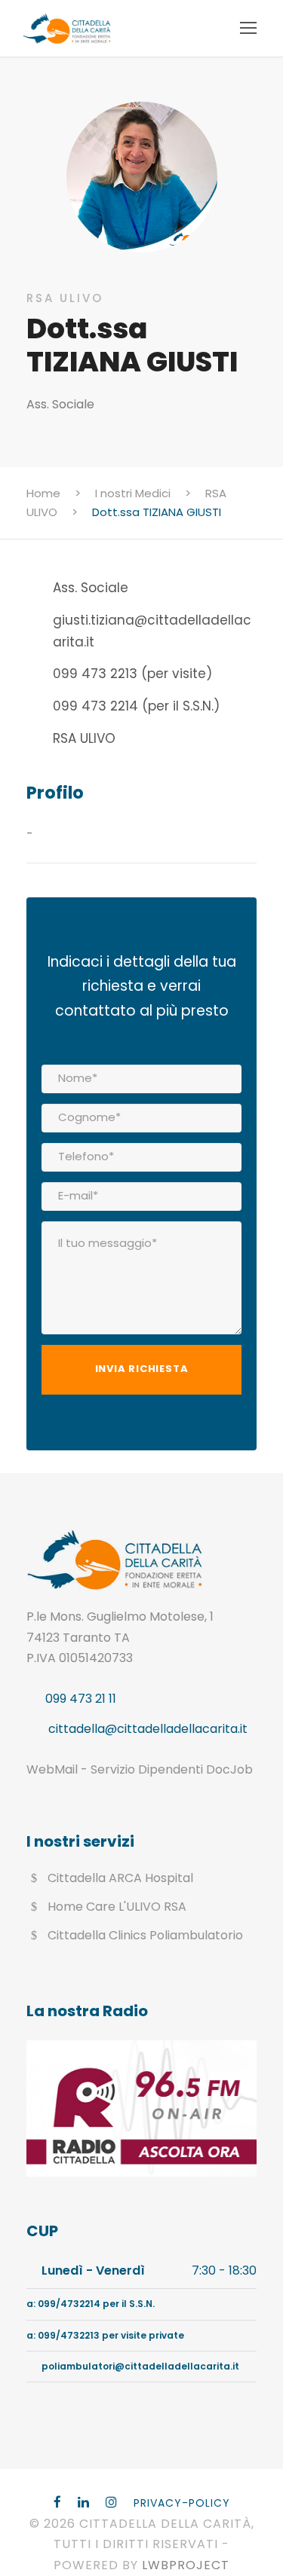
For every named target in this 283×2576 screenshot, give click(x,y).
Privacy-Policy (182, 2503)
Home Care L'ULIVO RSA (117, 1907)
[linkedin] (84, 2502)
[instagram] (112, 2502)
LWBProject (186, 2565)
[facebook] (58, 2502)
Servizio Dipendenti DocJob (172, 1769)
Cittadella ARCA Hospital (120, 1878)
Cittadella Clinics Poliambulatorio (145, 1935)
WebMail (52, 1769)
